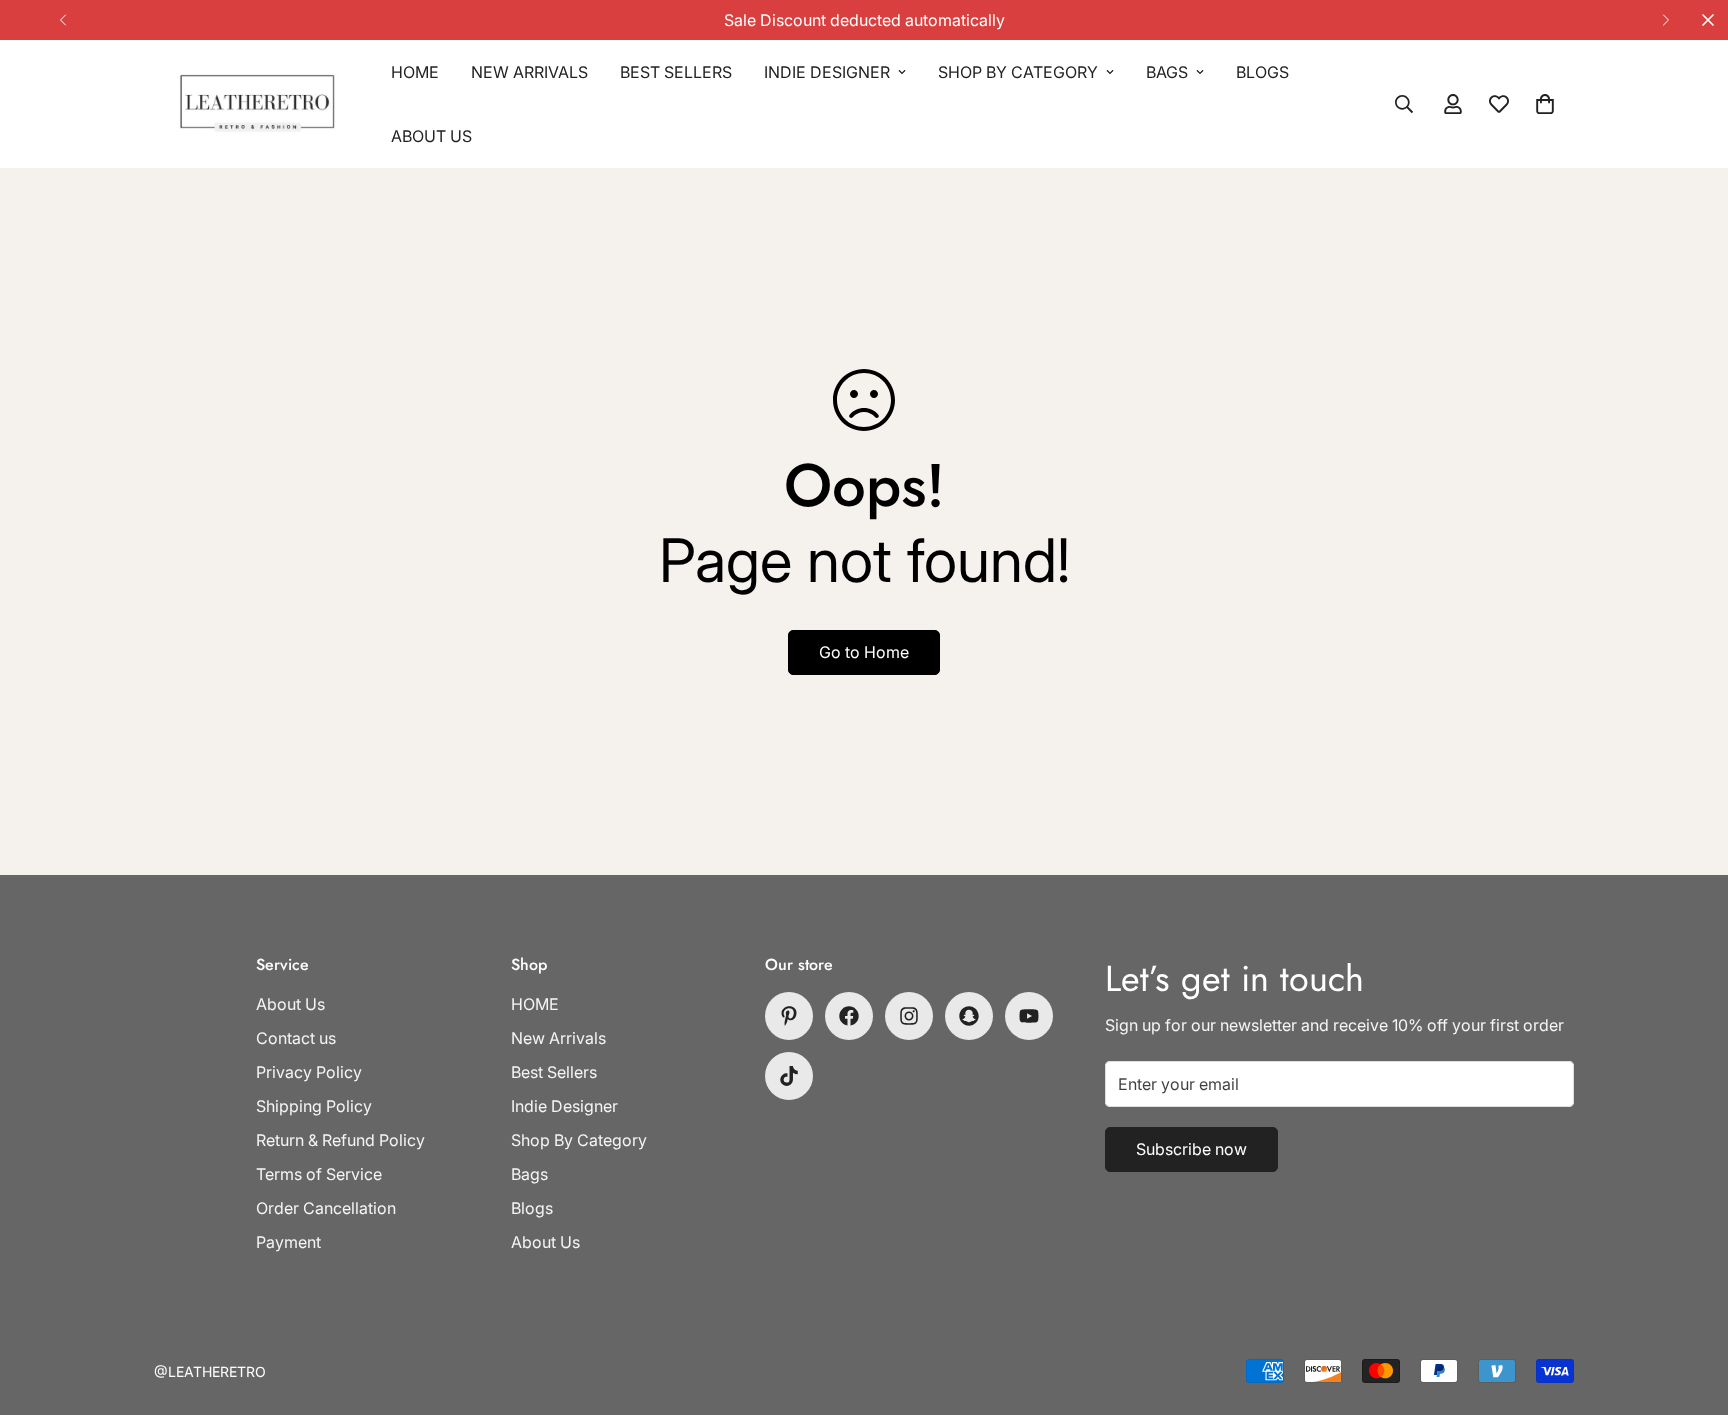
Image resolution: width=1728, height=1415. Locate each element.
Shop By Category (1018, 72)
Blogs (1262, 72)
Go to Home (864, 652)
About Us (431, 136)
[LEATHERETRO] (256, 104)
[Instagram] (909, 1016)
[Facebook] (849, 1016)
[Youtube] (1029, 1016)
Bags (1167, 72)
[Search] (1404, 104)
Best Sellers (676, 72)
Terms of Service (319, 1174)
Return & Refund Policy (340, 1140)
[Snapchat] (969, 1016)
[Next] (1665, 20)
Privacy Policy (309, 1072)
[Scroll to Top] (1689, 1306)
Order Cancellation (326, 1208)
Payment (288, 1242)
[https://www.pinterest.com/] (789, 1016)
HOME (415, 72)
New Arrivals (529, 72)
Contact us (296, 1038)
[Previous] (62, 20)
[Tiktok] (789, 1076)
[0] (1545, 104)
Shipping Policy (314, 1106)
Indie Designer (827, 72)
